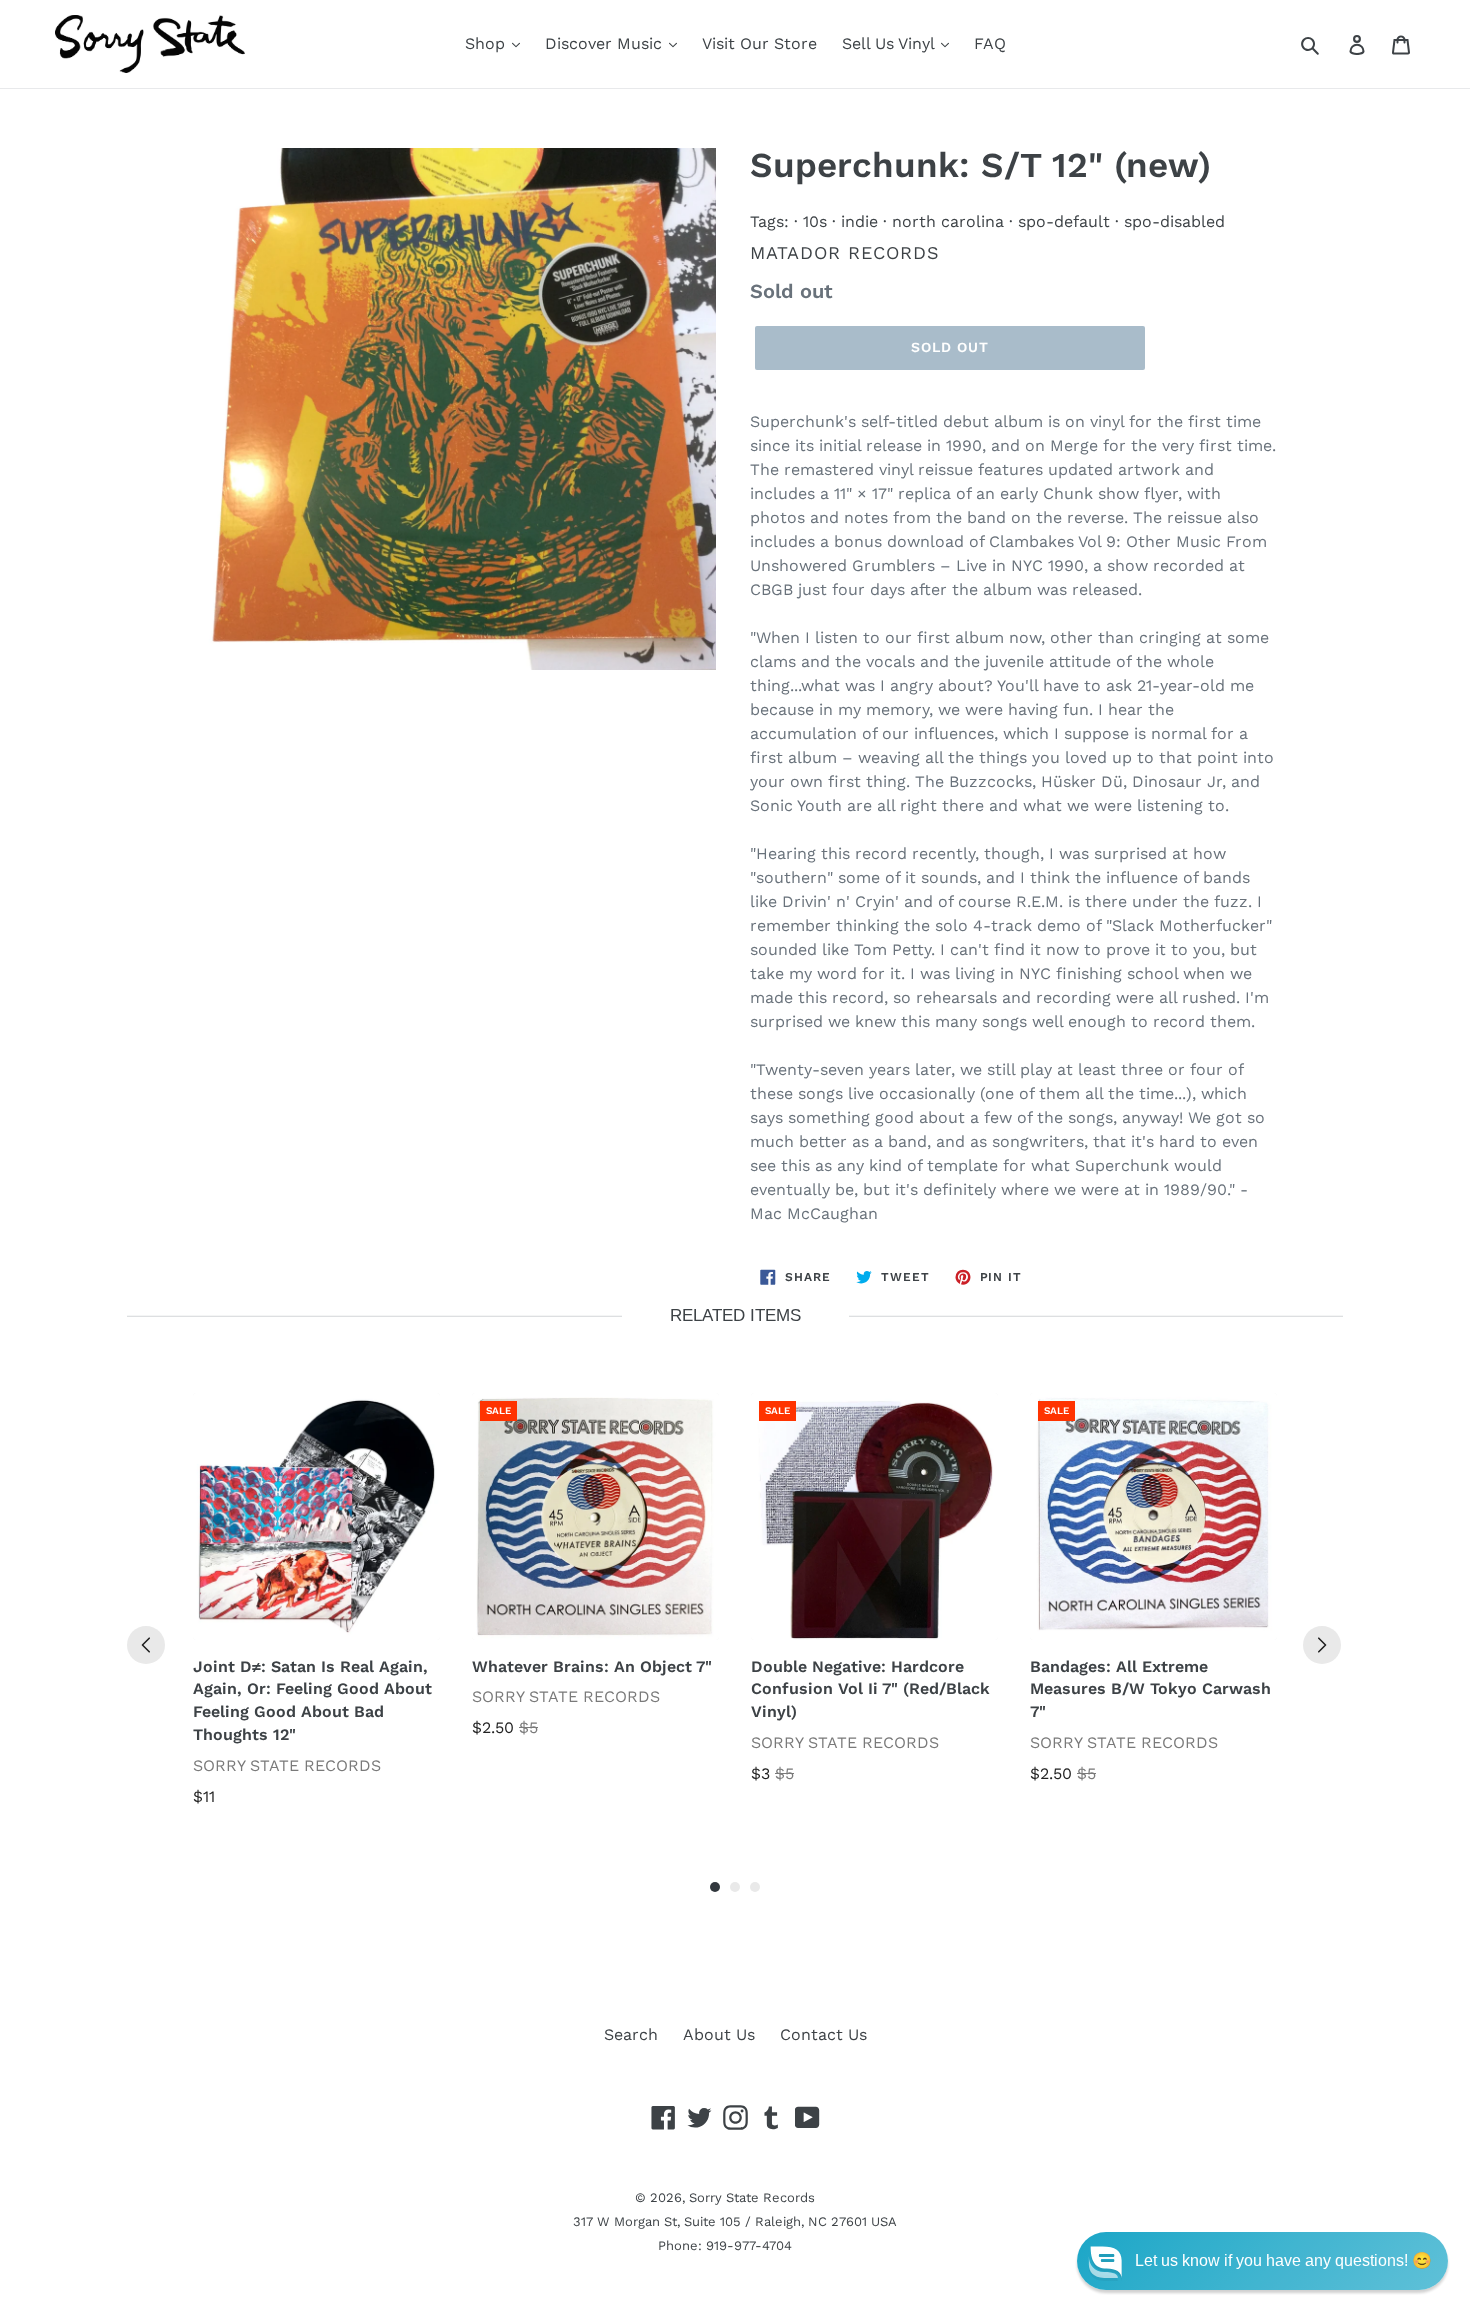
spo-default (1064, 221)
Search (631, 2034)
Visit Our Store (759, 43)
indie (859, 221)
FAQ (990, 43)
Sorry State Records (752, 2197)
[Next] (1322, 1645)
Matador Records (845, 252)
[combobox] (1332, 44)
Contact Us (823, 2034)
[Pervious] (146, 1645)
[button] (1262, 2261)
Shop (487, 43)
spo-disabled (1174, 221)
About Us (719, 2034)
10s (815, 221)
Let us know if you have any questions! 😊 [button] (1283, 2260)
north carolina (948, 221)
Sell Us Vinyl (890, 43)
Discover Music (606, 43)
